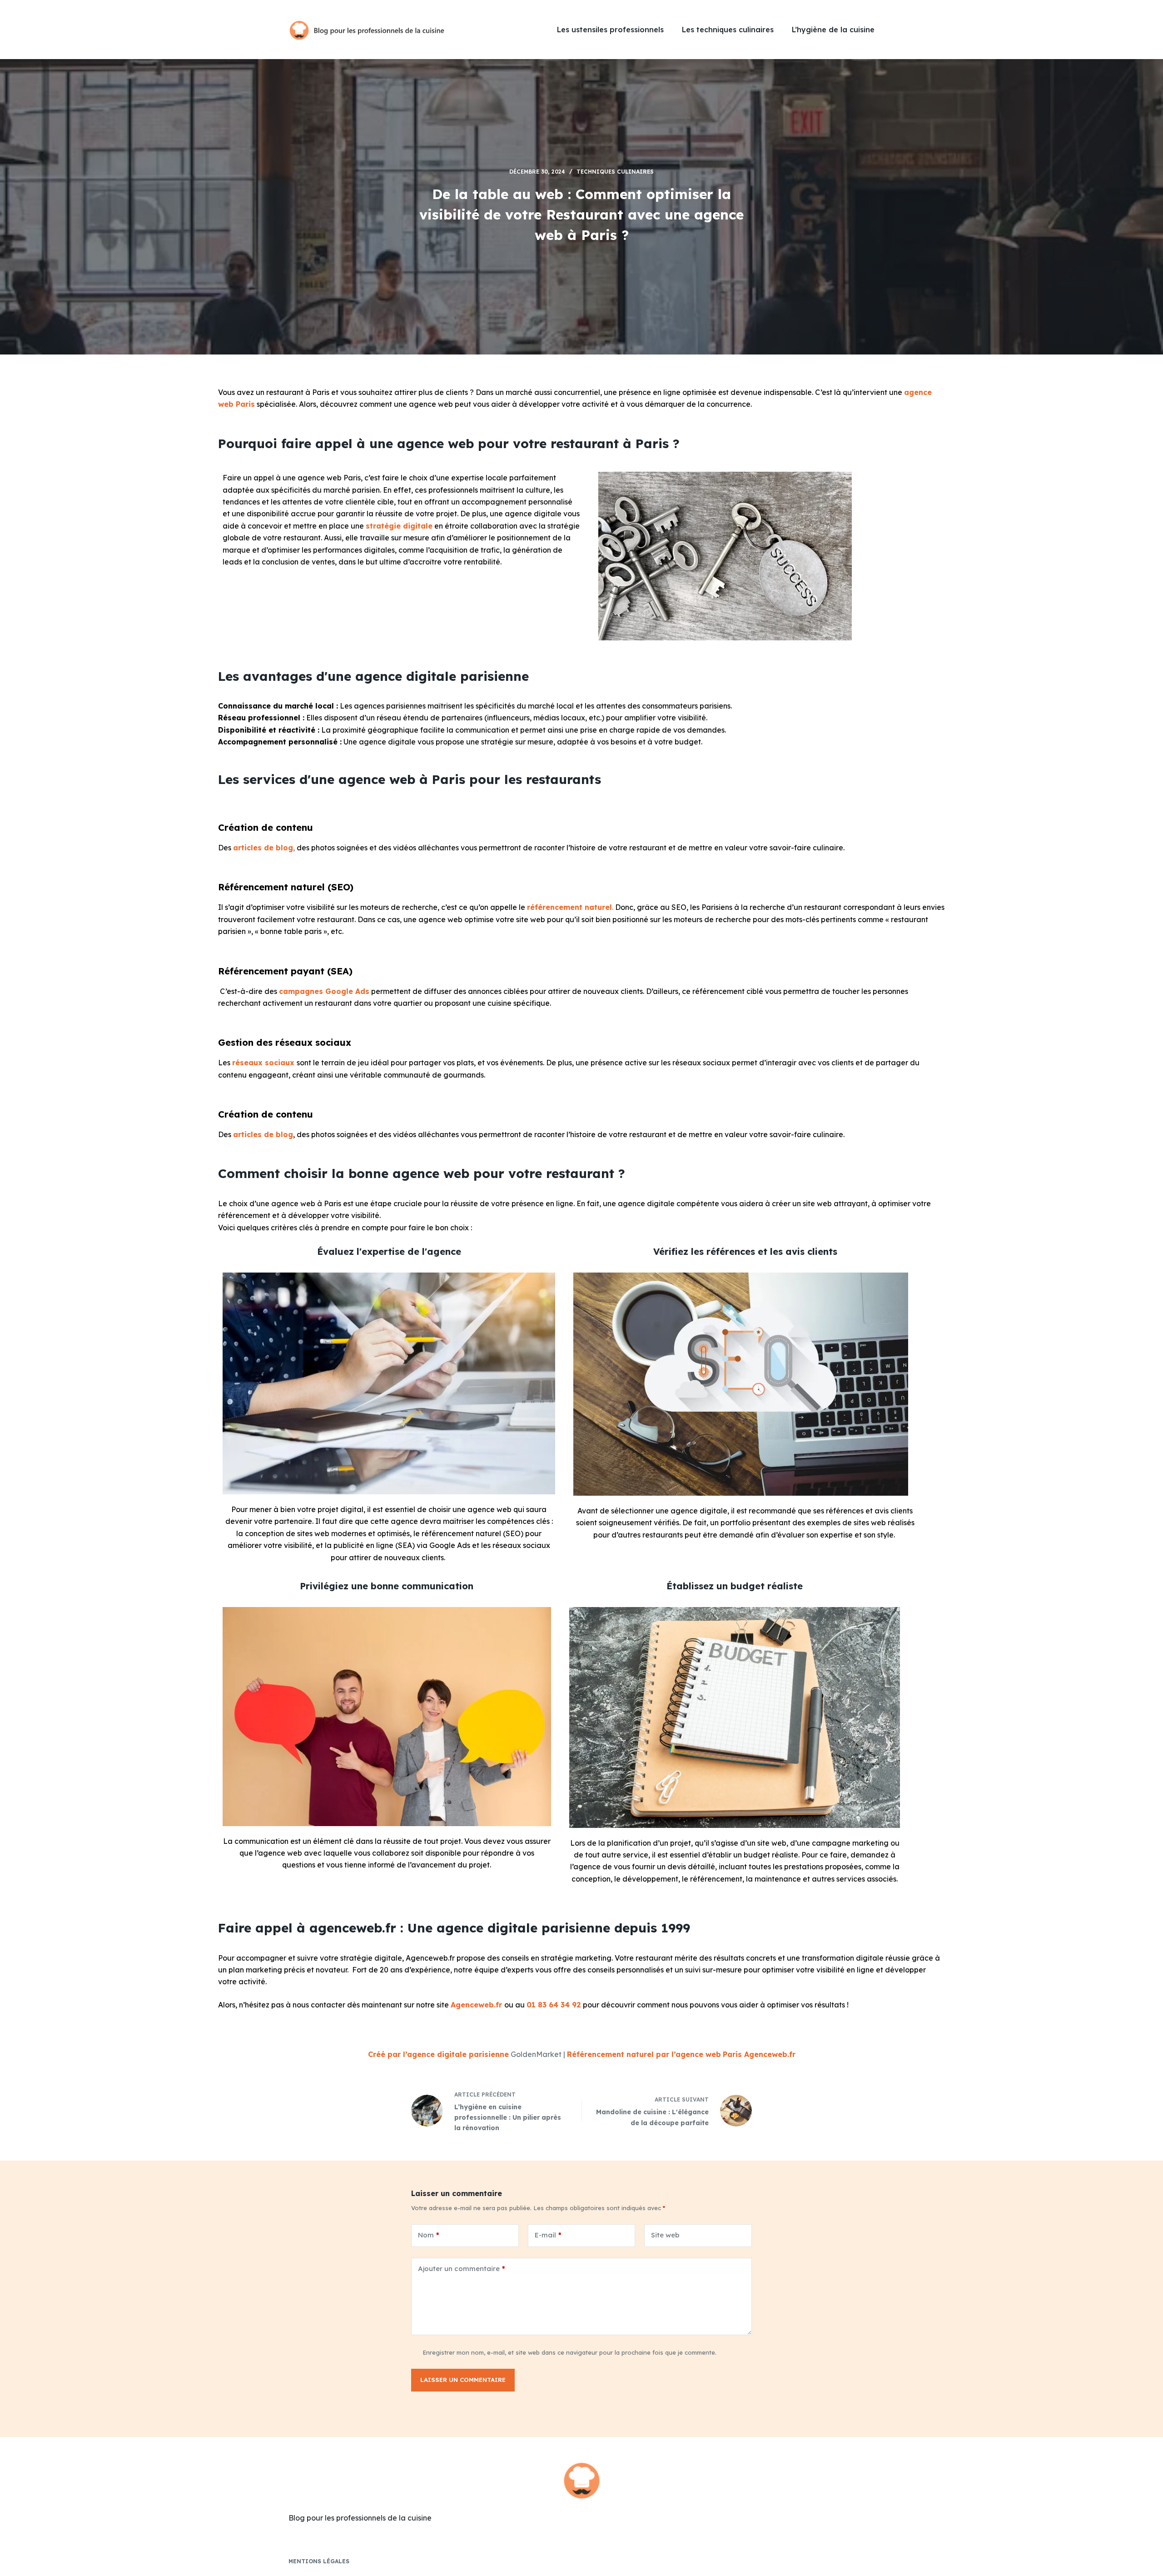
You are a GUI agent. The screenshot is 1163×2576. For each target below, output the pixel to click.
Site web (665, 2235)
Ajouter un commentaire (462, 2269)
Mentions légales (319, 2561)
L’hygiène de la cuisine (833, 30)
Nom (429, 2235)
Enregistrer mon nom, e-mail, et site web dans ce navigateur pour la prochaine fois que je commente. (569, 2352)
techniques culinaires (615, 172)
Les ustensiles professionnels (610, 30)
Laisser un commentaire (463, 2380)
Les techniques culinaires (728, 30)
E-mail (548, 2235)
